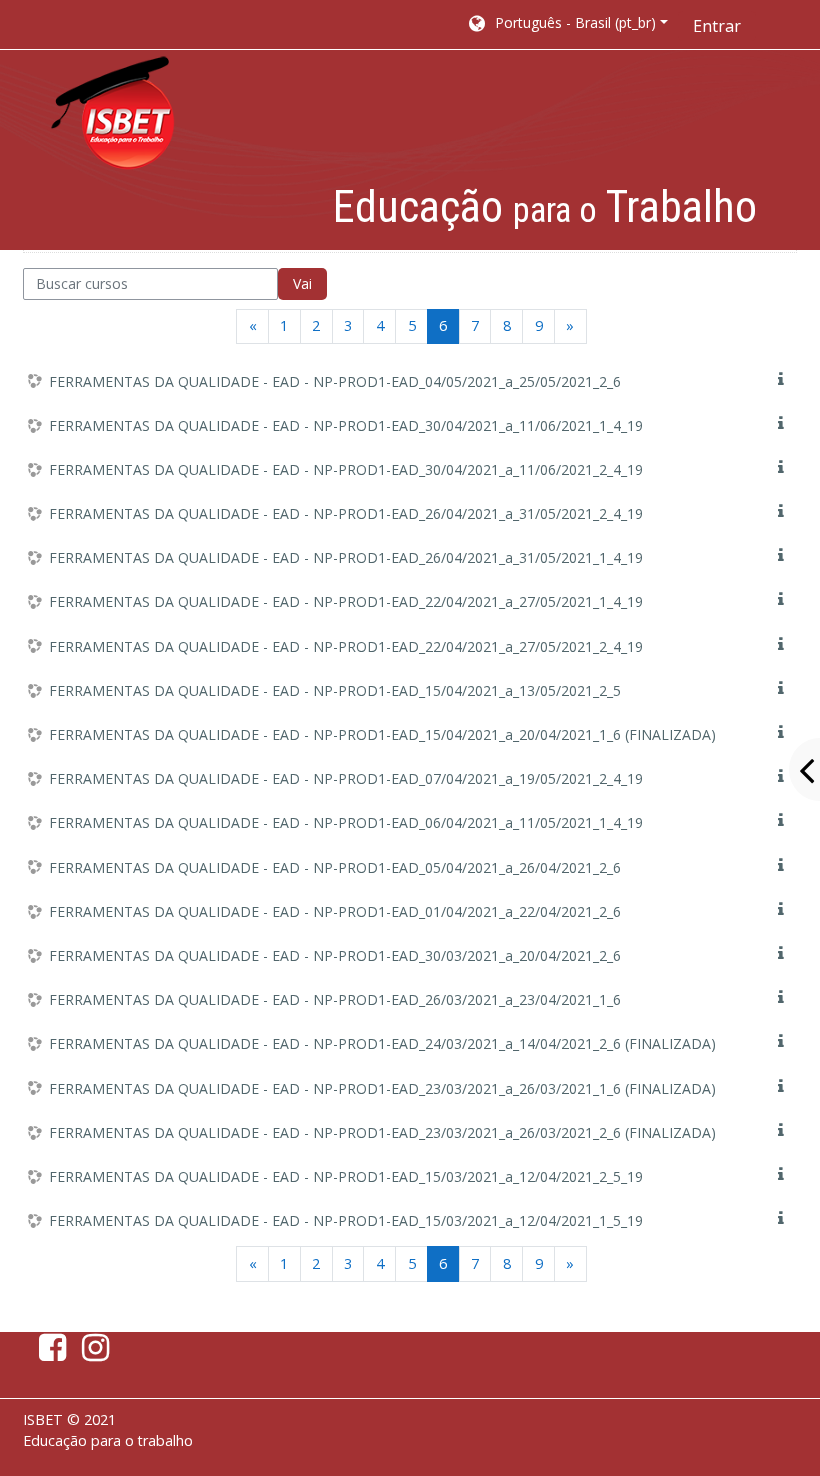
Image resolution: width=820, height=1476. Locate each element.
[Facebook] (48, 1353)
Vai (302, 283)
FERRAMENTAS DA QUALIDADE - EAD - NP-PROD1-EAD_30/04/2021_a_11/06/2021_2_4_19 (346, 469)
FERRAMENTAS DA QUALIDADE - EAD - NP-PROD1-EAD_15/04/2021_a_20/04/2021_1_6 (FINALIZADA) (382, 734)
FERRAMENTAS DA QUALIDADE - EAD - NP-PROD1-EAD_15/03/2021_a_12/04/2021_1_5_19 (346, 1220)
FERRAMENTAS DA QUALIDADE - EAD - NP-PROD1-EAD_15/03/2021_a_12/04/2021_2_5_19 (346, 1176)
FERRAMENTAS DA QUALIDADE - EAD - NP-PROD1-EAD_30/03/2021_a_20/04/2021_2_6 (335, 955)
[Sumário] (785, 379)
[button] (567, 25)
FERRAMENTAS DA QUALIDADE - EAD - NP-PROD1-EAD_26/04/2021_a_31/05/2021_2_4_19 (346, 513)
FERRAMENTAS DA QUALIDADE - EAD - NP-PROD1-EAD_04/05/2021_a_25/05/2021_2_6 (335, 381)
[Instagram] (99, 1353)
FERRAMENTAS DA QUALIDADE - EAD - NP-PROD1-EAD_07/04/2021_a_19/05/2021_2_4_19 (346, 778)
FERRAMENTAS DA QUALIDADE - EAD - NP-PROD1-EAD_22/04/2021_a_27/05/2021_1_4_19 (346, 601)
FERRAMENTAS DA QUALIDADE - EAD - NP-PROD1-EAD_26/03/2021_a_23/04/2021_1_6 (335, 999)
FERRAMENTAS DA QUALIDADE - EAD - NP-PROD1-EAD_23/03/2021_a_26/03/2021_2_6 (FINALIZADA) (382, 1132)
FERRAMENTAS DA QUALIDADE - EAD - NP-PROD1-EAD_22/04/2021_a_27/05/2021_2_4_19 (346, 646)
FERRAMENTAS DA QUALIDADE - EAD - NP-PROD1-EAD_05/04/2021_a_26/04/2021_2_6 (335, 867)
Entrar (717, 26)
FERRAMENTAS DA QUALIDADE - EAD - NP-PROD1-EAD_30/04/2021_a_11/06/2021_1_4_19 (346, 425)
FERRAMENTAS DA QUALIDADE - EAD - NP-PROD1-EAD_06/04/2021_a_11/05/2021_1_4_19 (346, 822)
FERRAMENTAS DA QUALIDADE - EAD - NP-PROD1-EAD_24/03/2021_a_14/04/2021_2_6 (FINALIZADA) (382, 1043)
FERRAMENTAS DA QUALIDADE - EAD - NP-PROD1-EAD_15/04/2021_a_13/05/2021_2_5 (335, 690)
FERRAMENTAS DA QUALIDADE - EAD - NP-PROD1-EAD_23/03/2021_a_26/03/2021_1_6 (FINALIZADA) (382, 1088)
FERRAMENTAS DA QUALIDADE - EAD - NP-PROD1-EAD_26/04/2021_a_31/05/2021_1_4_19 (346, 557)
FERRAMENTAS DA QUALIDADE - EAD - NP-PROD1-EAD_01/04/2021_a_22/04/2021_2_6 (335, 911)
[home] (113, 113)
